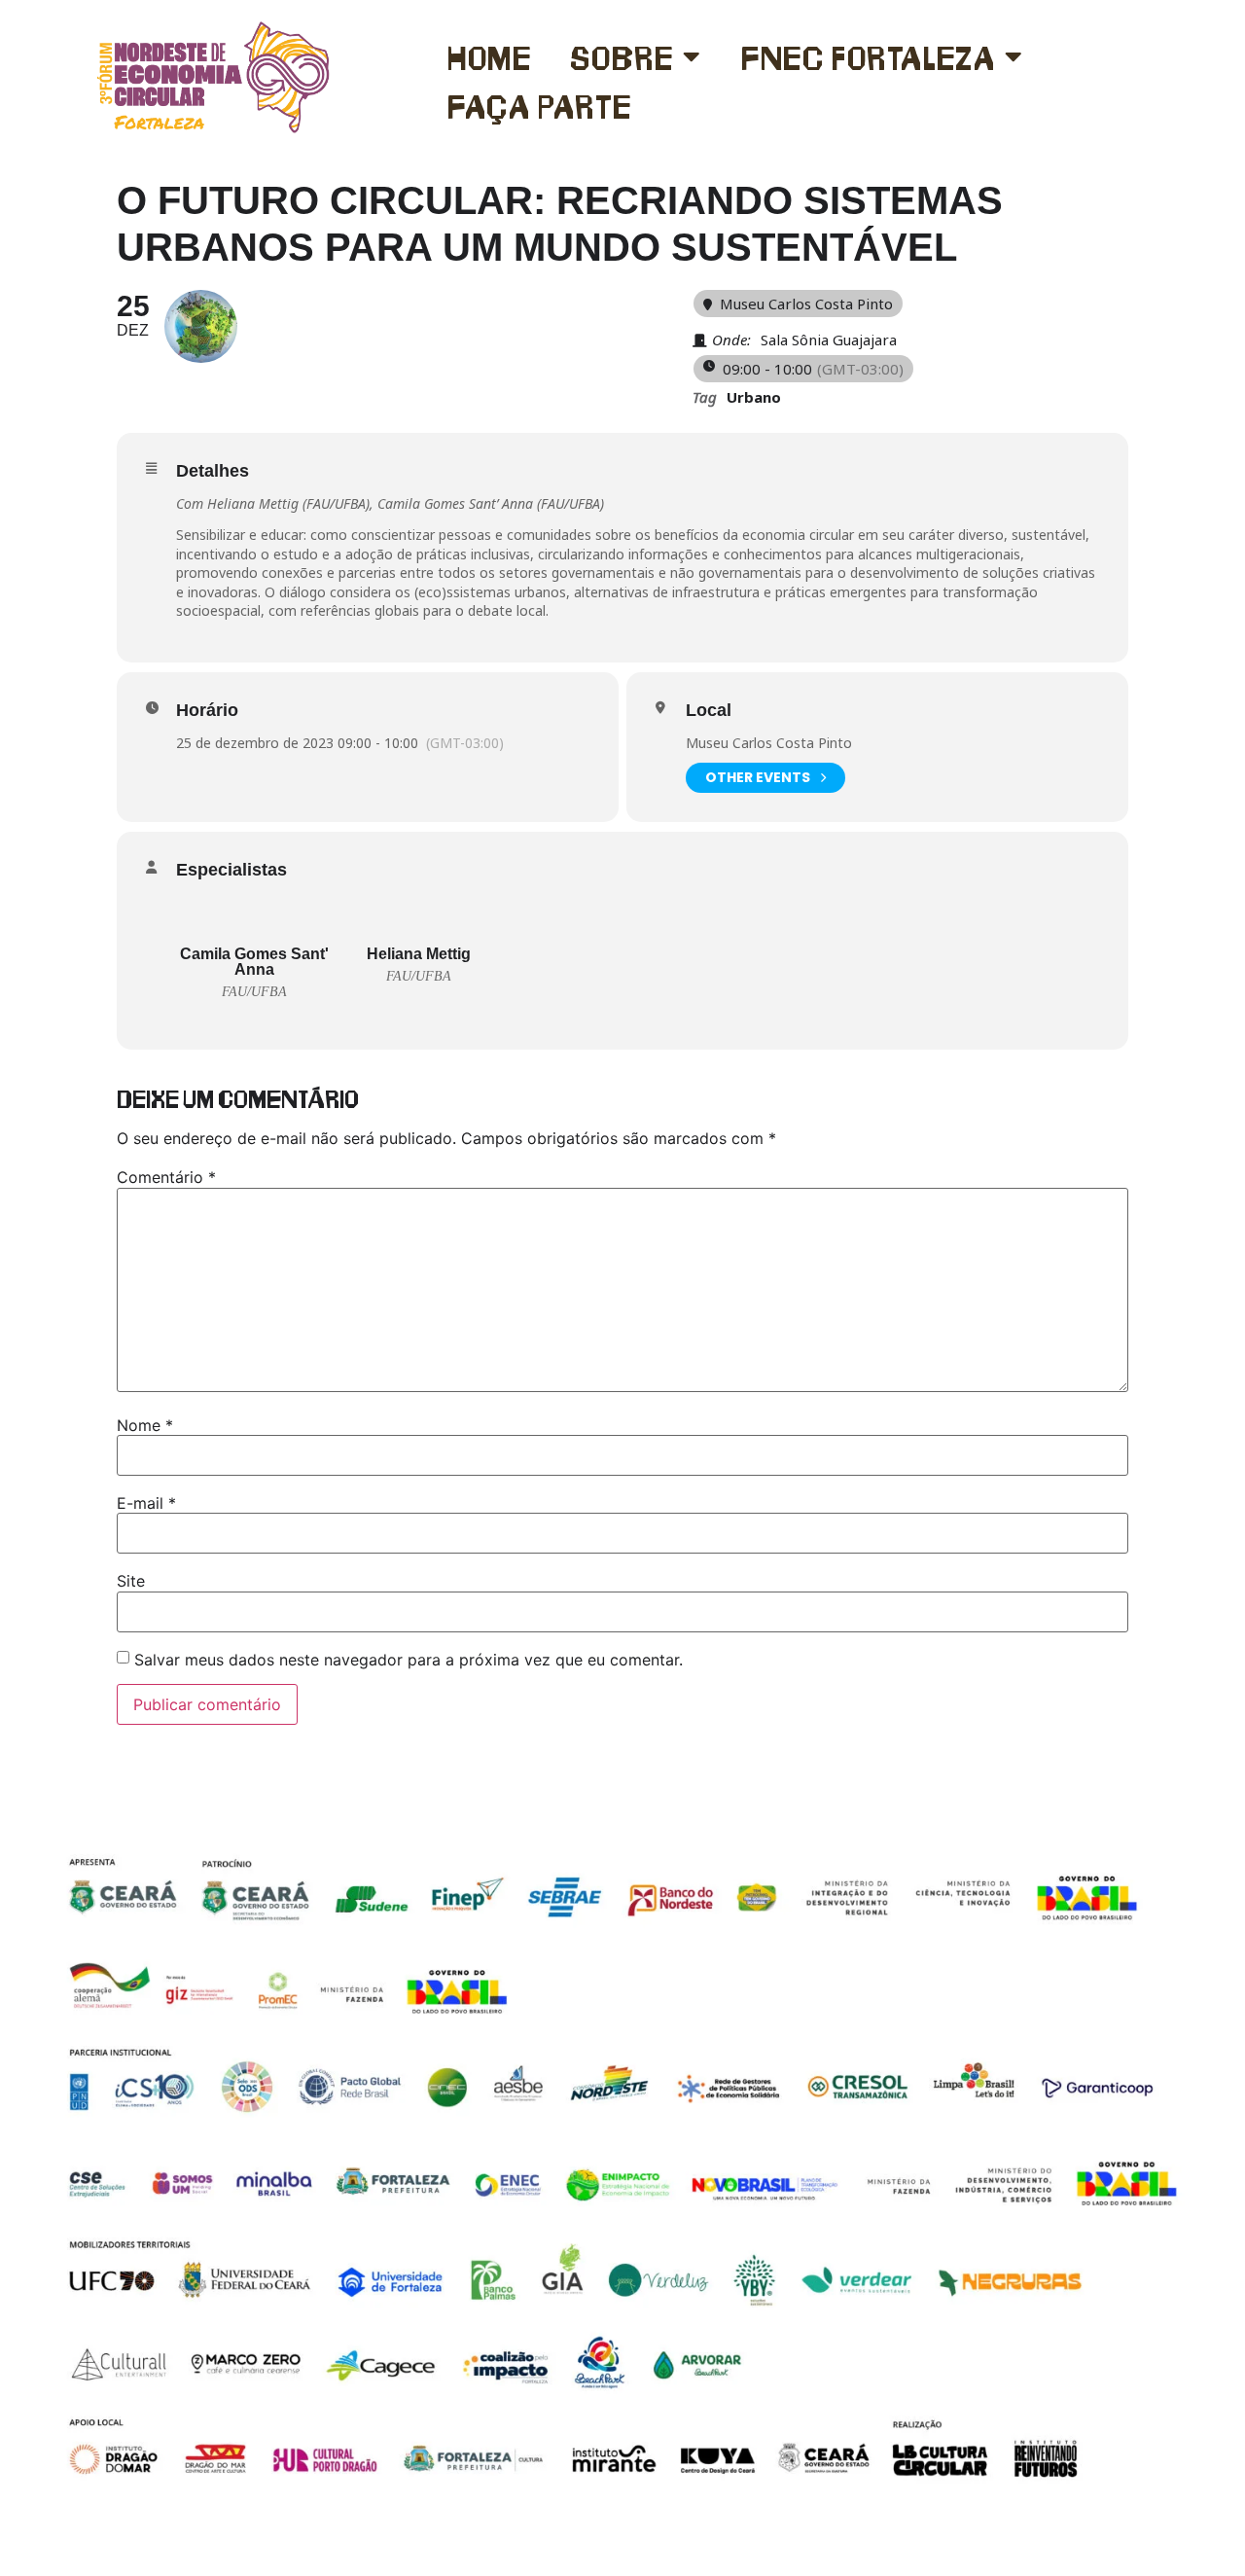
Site (131, 1581)
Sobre (622, 56)
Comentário (166, 1177)
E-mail (146, 1503)
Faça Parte (540, 105)
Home (489, 56)
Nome (145, 1425)
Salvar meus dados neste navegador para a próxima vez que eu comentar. (409, 1660)
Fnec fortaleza (868, 56)
